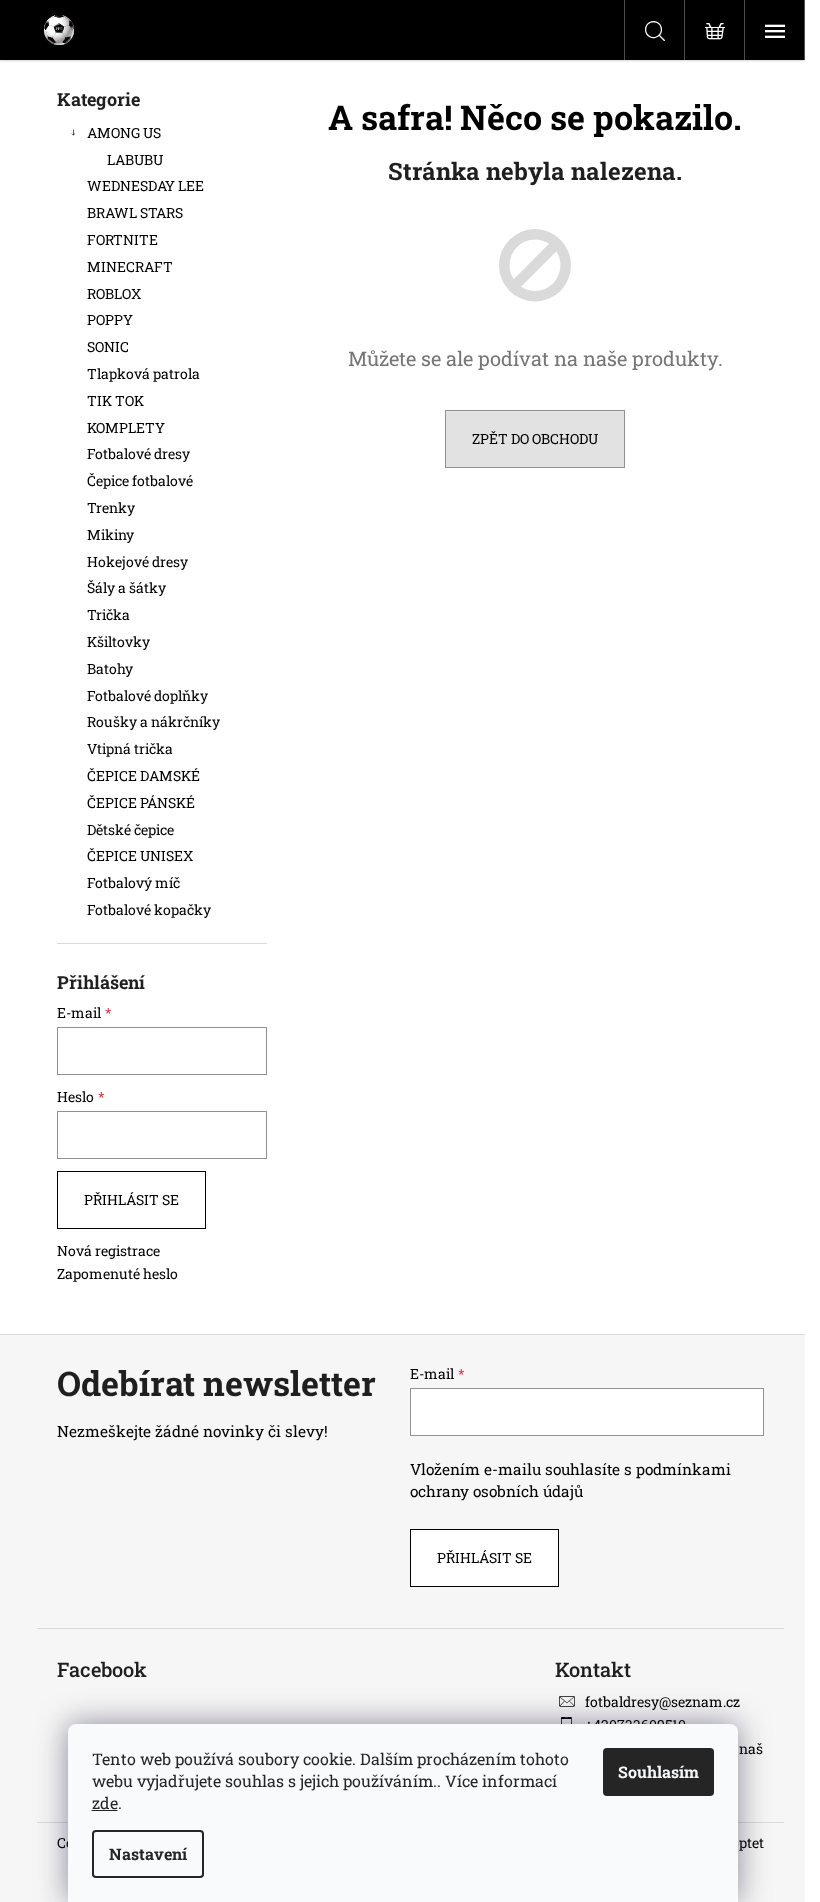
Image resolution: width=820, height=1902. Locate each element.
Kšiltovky (118, 641)
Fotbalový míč (133, 882)
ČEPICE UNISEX (140, 855)
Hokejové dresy (137, 561)
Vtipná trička (130, 748)
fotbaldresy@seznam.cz (662, 1701)
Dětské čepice (130, 829)
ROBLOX (114, 293)
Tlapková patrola (143, 373)
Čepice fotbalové (140, 480)
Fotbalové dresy (140, 453)
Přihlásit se (131, 1199)
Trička (108, 614)
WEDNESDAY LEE (145, 185)
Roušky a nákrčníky (153, 721)
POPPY (110, 319)
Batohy (110, 668)
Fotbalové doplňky (147, 695)
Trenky (111, 507)
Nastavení (148, 1853)
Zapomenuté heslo (117, 1273)
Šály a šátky (126, 587)
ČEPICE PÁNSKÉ (141, 802)
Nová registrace (108, 1250)
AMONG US (124, 132)
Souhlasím (658, 1771)
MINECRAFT (130, 266)
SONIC (108, 346)
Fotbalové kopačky (149, 909)
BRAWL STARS (135, 212)
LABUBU (135, 159)
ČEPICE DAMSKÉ (143, 775)
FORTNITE (122, 239)
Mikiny (110, 534)
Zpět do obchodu (535, 438)
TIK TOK (115, 400)
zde (105, 1802)
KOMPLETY (126, 427)
